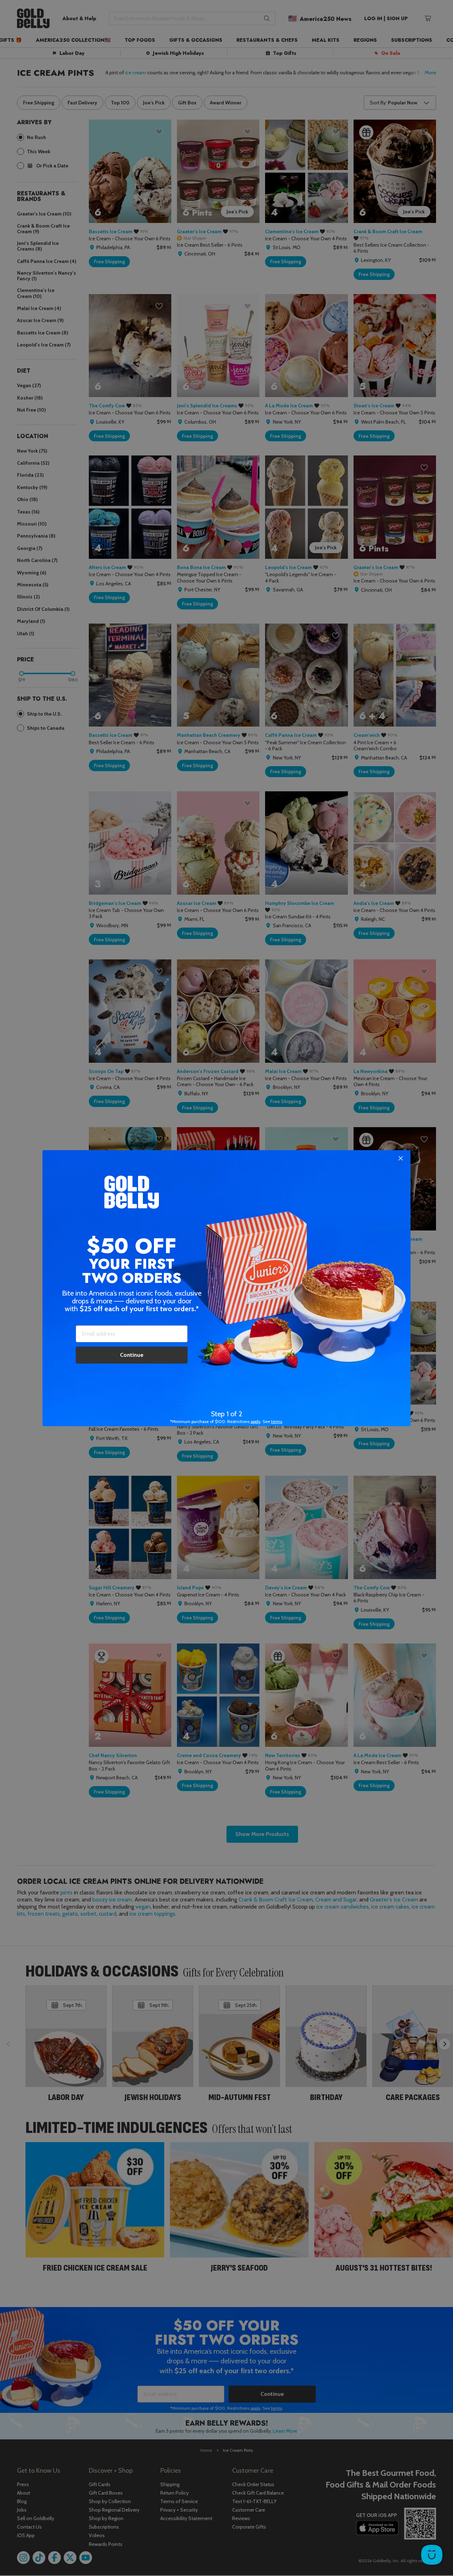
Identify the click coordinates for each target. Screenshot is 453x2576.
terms (277, 1421)
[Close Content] (401, 1159)
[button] (226, 1288)
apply (256, 1421)
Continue (132, 1355)
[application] (432, 2555)
